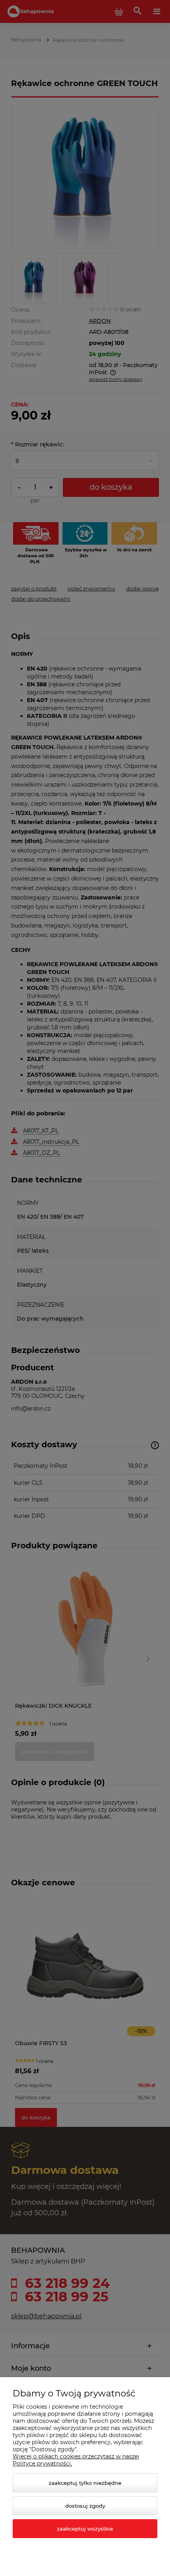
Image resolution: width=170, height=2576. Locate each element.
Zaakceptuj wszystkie (85, 2529)
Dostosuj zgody (85, 2506)
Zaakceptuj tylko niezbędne (85, 2483)
